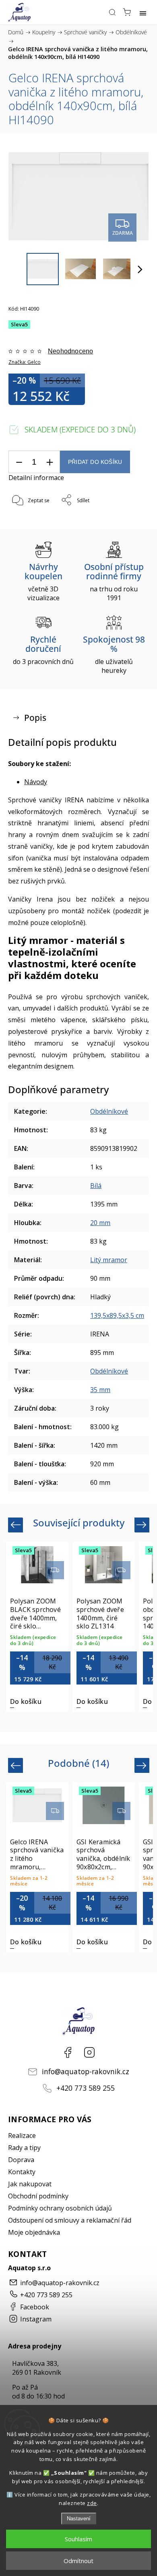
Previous (17, 1525)
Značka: (25, 362)
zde (92, 2503)
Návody (36, 782)
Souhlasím (78, 2539)
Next (143, 1525)
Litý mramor (109, 1260)
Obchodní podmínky (38, 2196)
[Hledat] (112, 12)
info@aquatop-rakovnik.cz (86, 2071)
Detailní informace (36, 478)
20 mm (100, 1223)
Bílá (96, 1186)
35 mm (100, 1390)
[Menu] (143, 12)
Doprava (21, 2160)
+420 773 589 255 (86, 2088)
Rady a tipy (24, 2148)
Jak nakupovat (30, 2184)
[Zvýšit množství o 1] (50, 462)
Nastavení (79, 2519)
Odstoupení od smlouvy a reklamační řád (70, 2220)
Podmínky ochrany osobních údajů (60, 2208)
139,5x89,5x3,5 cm (117, 1315)
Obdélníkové (109, 1111)
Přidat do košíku (95, 462)
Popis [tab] (35, 718)
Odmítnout (78, 2561)
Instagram (89, 2052)
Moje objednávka (34, 2232)
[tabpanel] (37, 1627)
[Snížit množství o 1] (19, 462)
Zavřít (131, 521)
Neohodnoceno (70, 351)
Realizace (22, 2136)
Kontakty (22, 2172)
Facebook (68, 2052)
